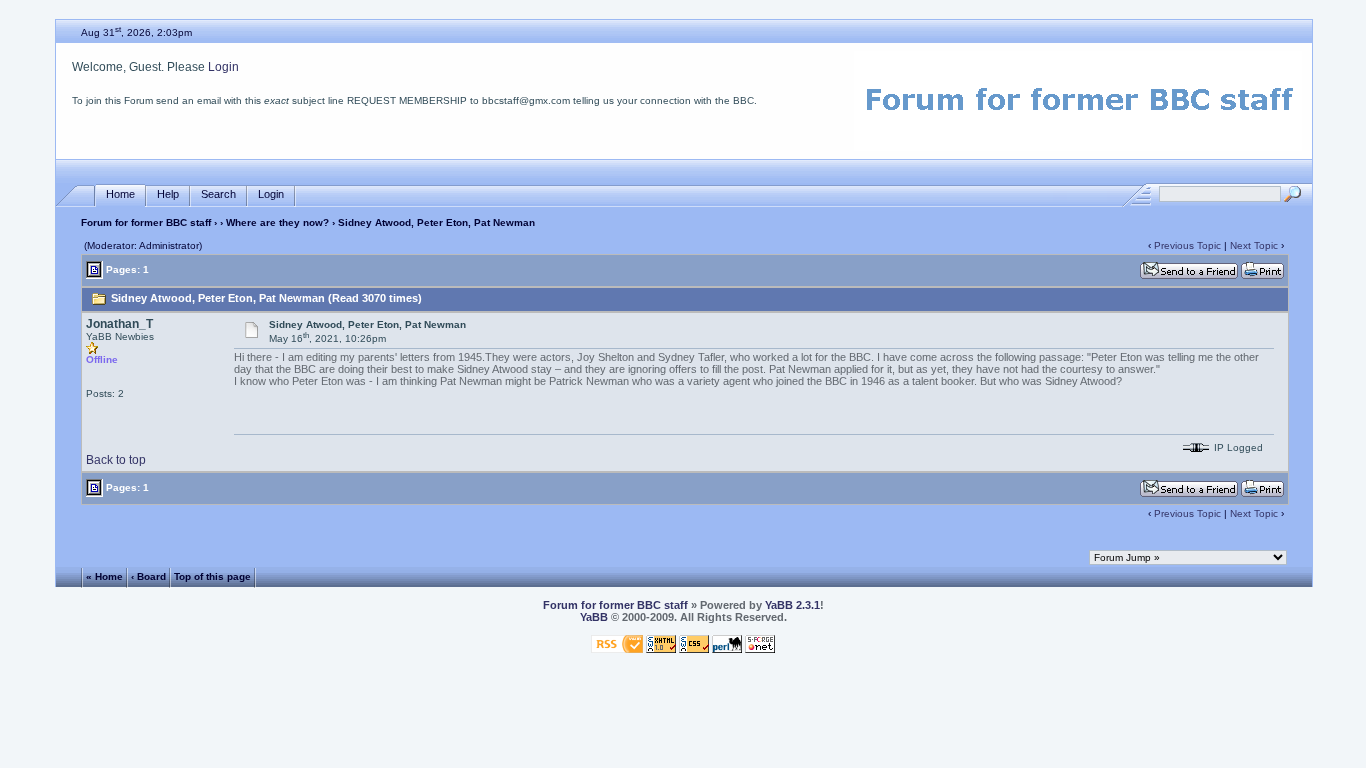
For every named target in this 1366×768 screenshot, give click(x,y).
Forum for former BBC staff (146, 222)
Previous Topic (1187, 245)
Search (218, 194)
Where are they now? (277, 222)
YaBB (594, 617)
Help (168, 194)
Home (120, 194)
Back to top (116, 460)
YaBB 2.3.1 (792, 605)
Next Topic (1254, 245)
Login (223, 67)
